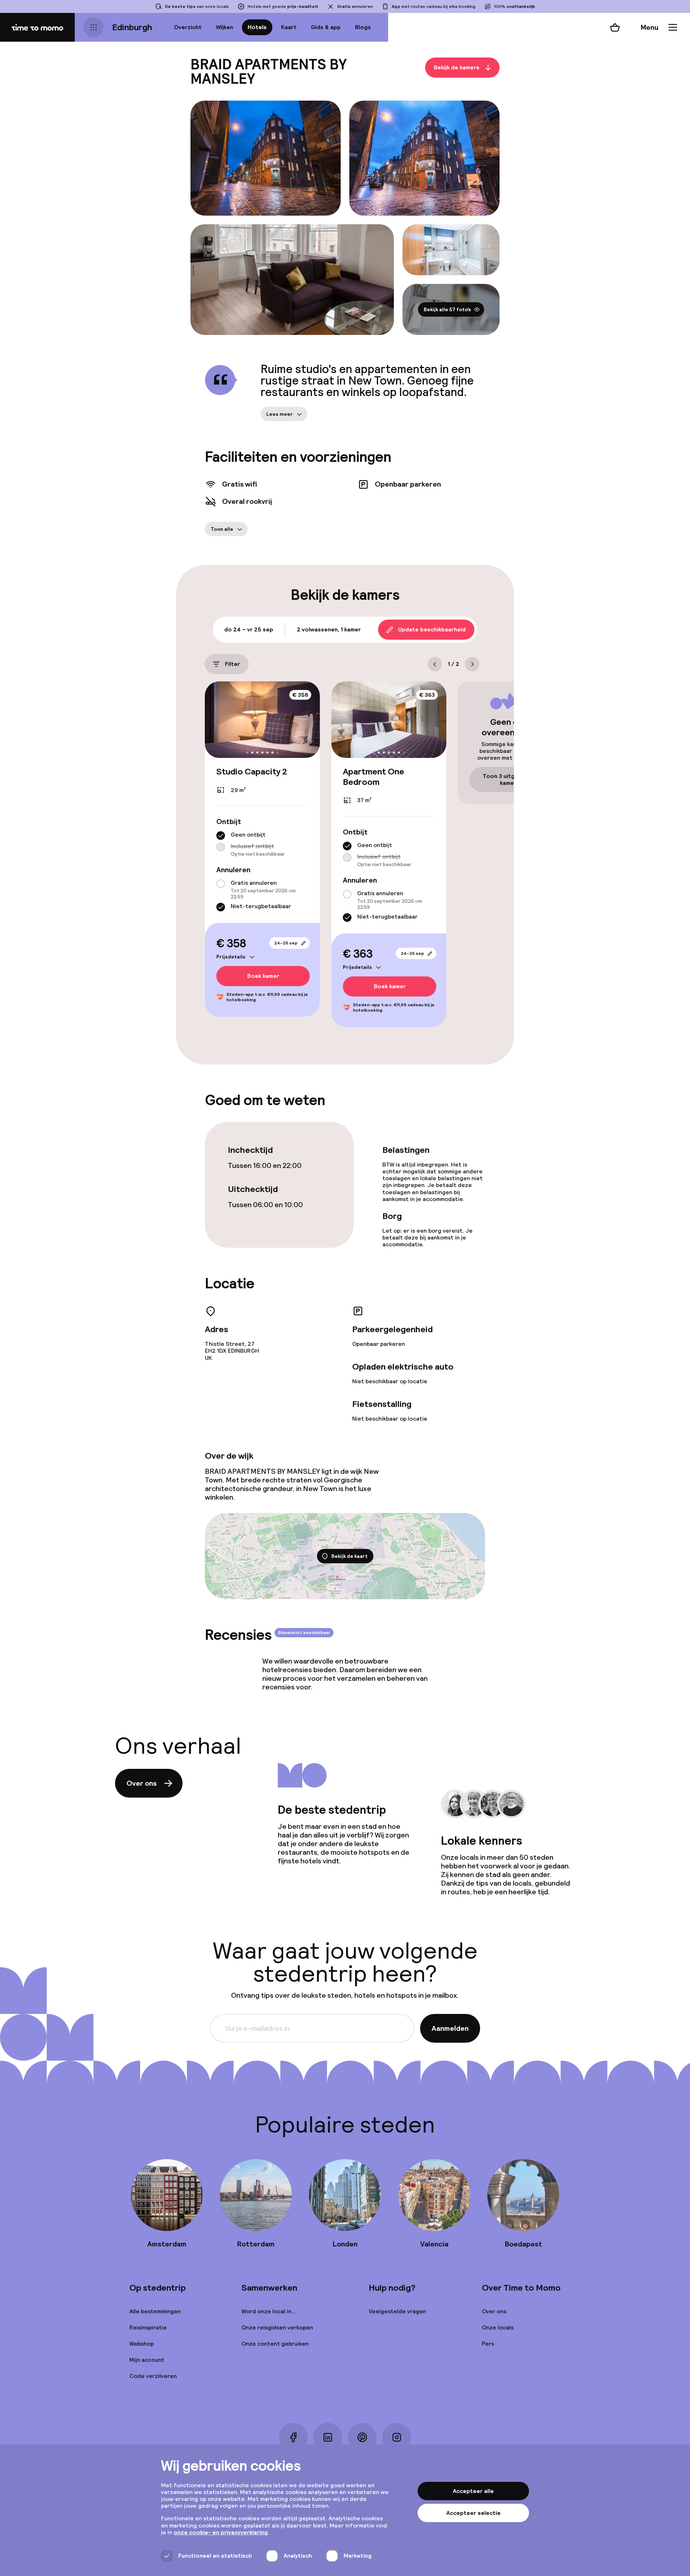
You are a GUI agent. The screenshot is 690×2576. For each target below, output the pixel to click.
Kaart (289, 27)
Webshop (142, 2344)
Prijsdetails (231, 957)
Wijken (225, 27)
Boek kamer (263, 976)
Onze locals (498, 2327)
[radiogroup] (262, 844)
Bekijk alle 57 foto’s (447, 309)
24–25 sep (286, 943)
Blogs (363, 27)
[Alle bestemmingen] (93, 27)
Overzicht (188, 27)
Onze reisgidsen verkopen (277, 2327)
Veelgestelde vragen (397, 2311)
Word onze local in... (269, 2311)
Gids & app (326, 27)
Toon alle (222, 529)
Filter (233, 664)
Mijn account (147, 2360)
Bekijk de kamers (457, 67)
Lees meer (280, 414)
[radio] (221, 836)
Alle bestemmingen (155, 2311)
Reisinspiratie (148, 2327)
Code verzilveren (153, 2376)
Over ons (142, 1783)
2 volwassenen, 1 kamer (329, 629)
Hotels (257, 27)
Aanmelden (450, 2028)
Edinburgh (132, 27)
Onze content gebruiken (275, 2344)
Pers (488, 2344)
